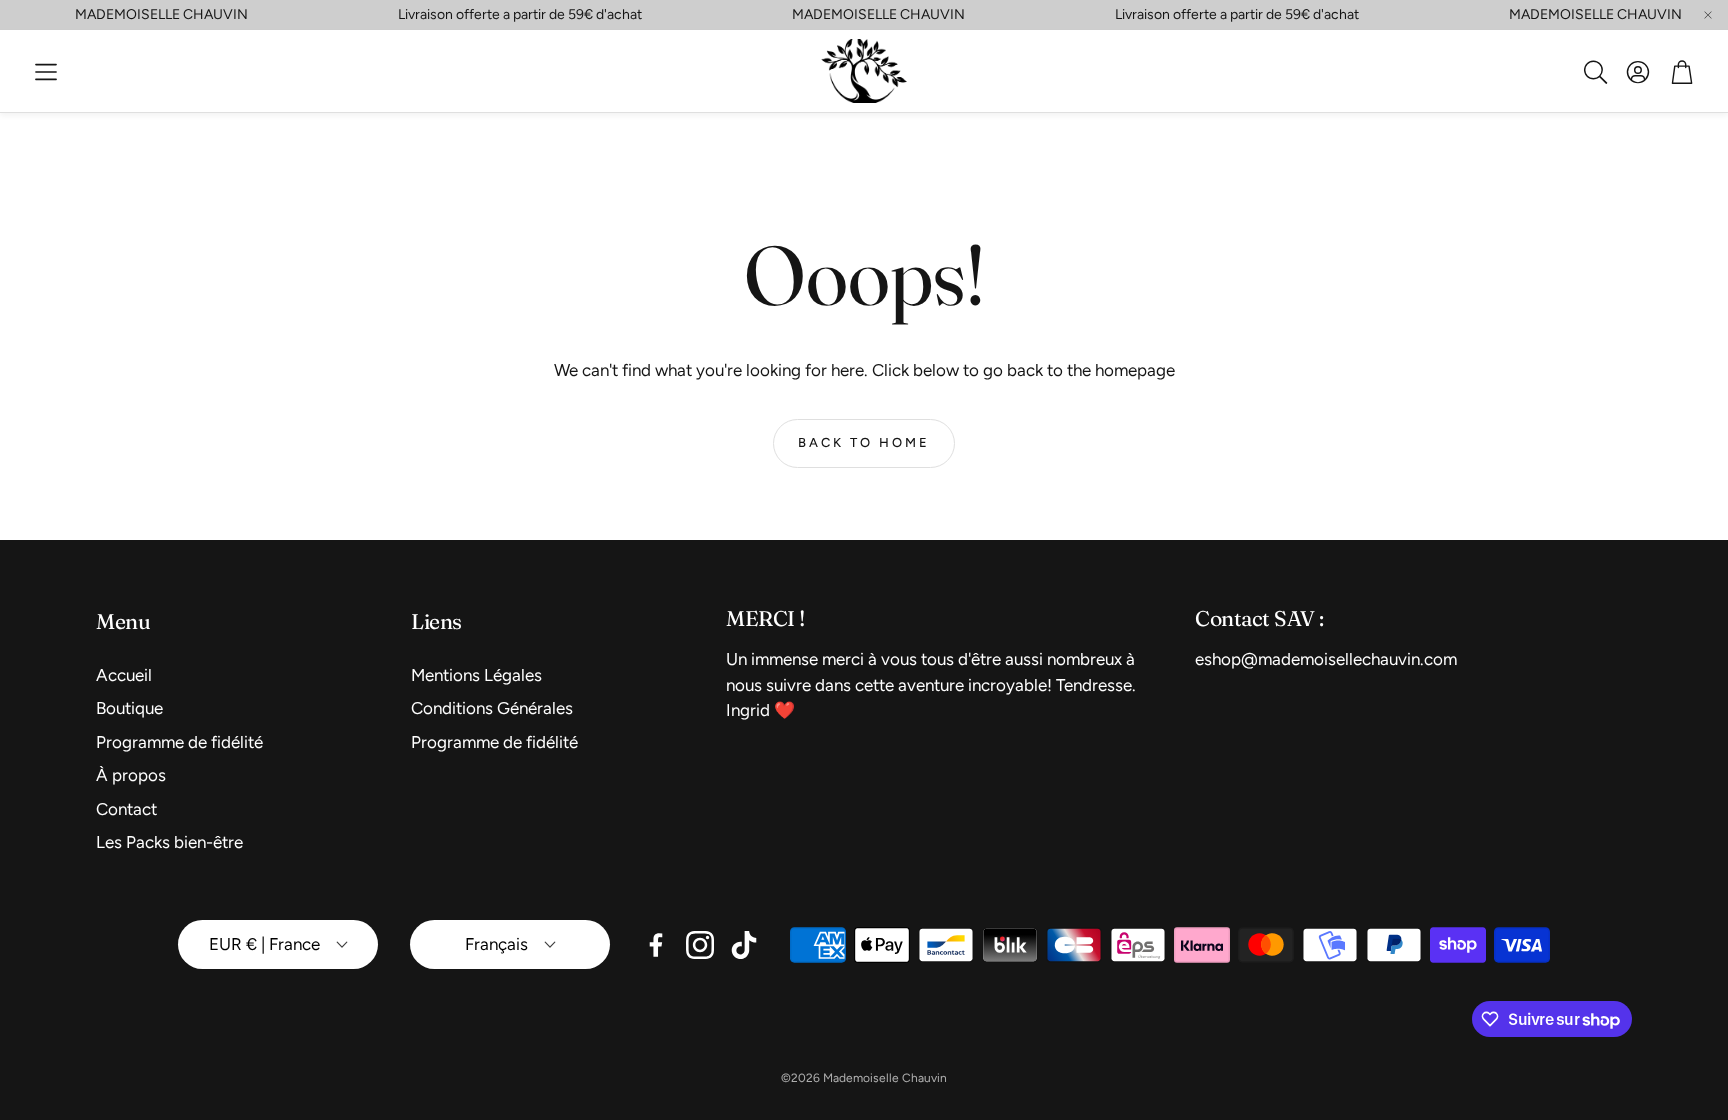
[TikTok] (744, 945)
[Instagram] (700, 945)
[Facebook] (656, 945)
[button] (46, 72)
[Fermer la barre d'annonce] (1708, 15)
